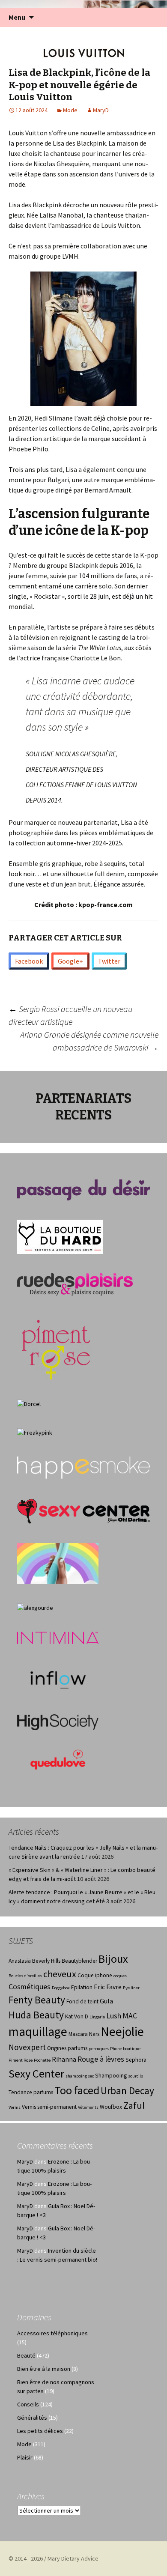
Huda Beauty (36, 2015)
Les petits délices (40, 2431)
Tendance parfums (31, 2092)
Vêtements (88, 2107)
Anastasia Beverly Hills (34, 1961)
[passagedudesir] (83, 1189)
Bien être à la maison (44, 2369)
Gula (106, 2001)
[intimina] (58, 1637)
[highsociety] (58, 1722)
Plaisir (25, 2457)
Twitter (109, 961)
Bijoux (113, 1959)
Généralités (32, 2418)
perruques (99, 2049)
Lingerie (97, 2017)
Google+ (70, 961)
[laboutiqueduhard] (60, 1236)
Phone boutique (125, 2049)
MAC (130, 2016)
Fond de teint (82, 2001)
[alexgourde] (35, 1607)
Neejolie (122, 2031)
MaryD (101, 110)
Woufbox (111, 2107)
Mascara (78, 2034)
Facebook (29, 961)
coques (120, 1976)
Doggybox (61, 1988)
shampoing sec (80, 2076)
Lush (114, 2016)
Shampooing (111, 2076)
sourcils (136, 2076)
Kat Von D (77, 2016)
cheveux (60, 1974)
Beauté (26, 2355)
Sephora (136, 2060)
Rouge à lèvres (101, 2059)
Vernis (15, 2107)
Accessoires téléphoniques (52, 2333)
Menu (17, 17)
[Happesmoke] (83, 1467)
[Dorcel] (29, 1403)
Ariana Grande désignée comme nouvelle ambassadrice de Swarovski (89, 1041)
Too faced (77, 2090)
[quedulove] (58, 1759)
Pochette (42, 2060)
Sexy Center (36, 2073)
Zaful (134, 2105)
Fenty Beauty (37, 2000)
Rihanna (64, 2059)
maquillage (38, 2031)
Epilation (82, 1987)
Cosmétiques (30, 1987)
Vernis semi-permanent (49, 2107)
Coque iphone (95, 1975)
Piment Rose (21, 2060)
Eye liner (131, 1988)
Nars (94, 2034)
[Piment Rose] (56, 1347)
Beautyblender (79, 1961)
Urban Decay (127, 2091)
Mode (70, 110)
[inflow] (58, 1678)
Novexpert (27, 2047)
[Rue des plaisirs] (75, 1284)
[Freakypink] (35, 1432)
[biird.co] (58, 1563)
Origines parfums (67, 2048)
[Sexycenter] (83, 1510)
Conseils (28, 2404)
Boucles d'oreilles (25, 1976)
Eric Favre (108, 1987)
